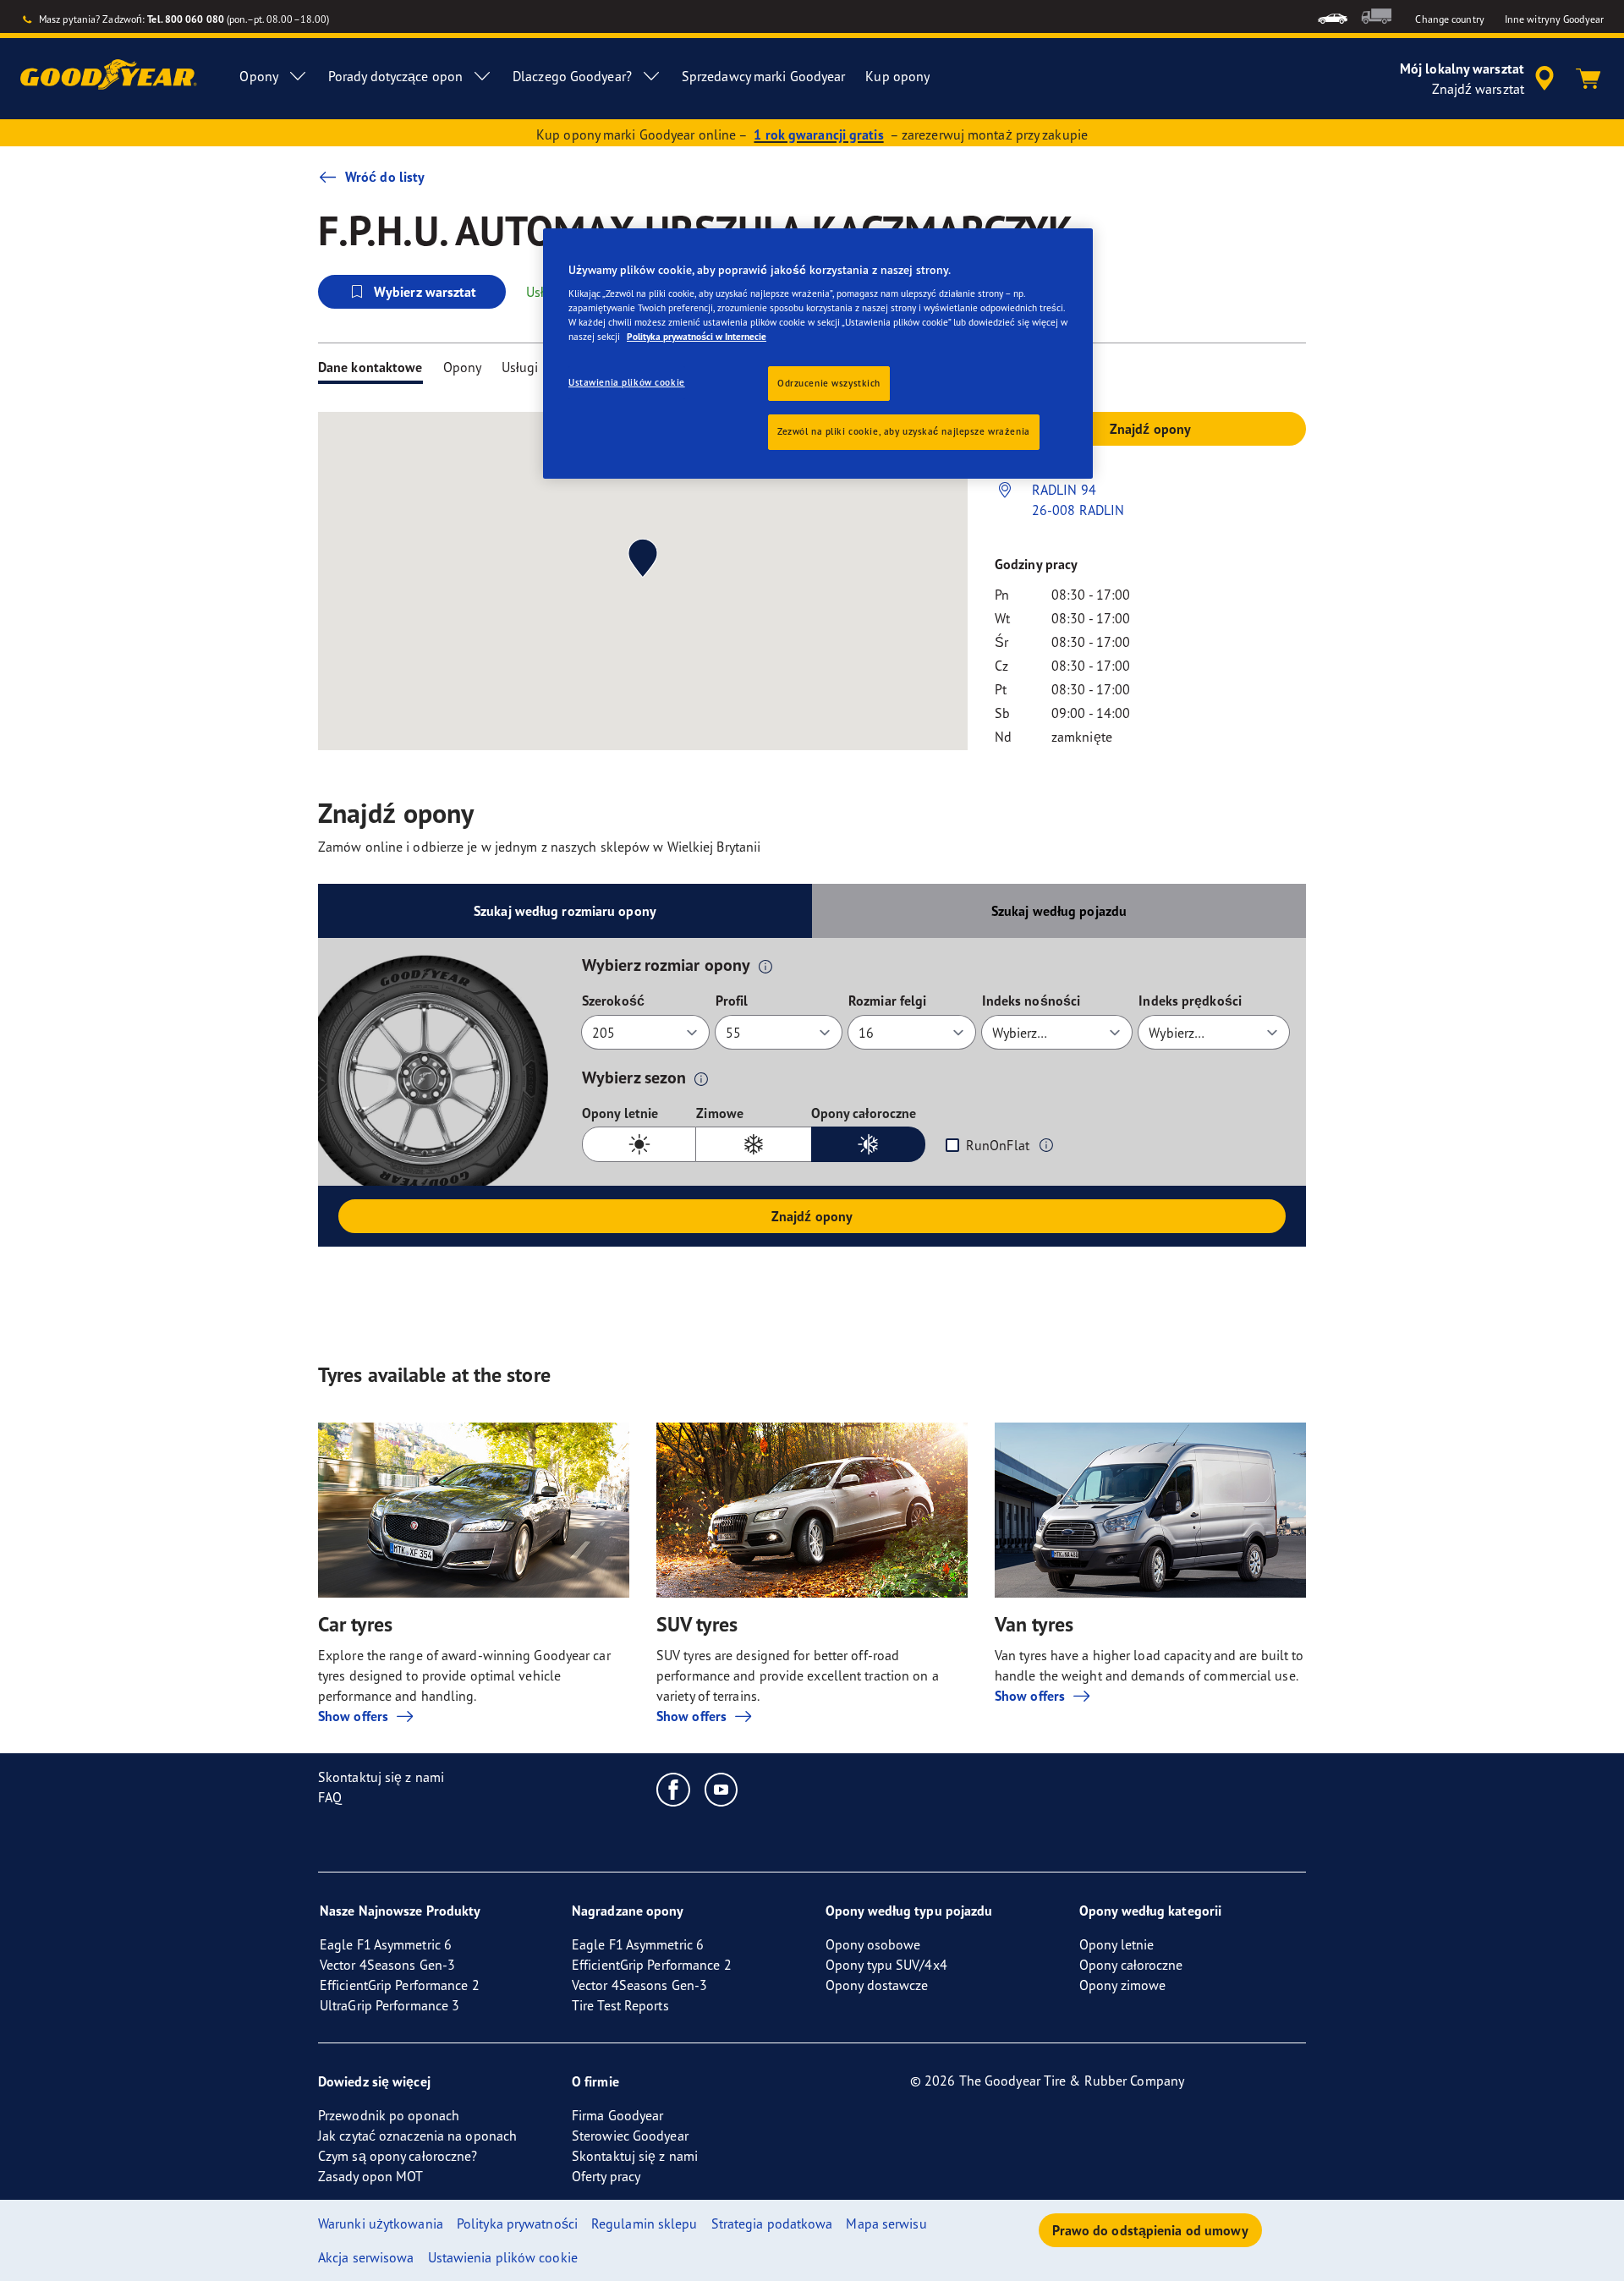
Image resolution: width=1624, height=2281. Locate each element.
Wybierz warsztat (425, 292)
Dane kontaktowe (370, 367)
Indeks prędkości (1190, 1001)
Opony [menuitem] (259, 76)
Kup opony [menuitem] (897, 76)
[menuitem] (1333, 16)
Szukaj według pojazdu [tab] (1059, 911)
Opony (463, 367)
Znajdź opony (812, 1216)
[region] (818, 354)
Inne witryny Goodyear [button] (1554, 19)
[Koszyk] (1588, 79)
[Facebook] (674, 1789)
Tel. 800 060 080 (186, 19)
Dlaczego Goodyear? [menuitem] (572, 76)
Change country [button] (1449, 19)
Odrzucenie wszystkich (829, 383)
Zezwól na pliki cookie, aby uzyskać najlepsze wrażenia (904, 431)
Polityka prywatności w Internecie (697, 337)
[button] (765, 966)
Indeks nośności (1031, 1001)
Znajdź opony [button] (1150, 429)
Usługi (520, 367)
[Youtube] (722, 1789)
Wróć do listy (385, 177)
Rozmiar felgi (887, 1001)
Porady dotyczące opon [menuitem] (395, 76)
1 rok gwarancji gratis (818, 134)
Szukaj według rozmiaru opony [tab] (565, 911)
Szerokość (613, 1001)
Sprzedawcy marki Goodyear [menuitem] (764, 76)
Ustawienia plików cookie (627, 382)
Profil (732, 1001)
